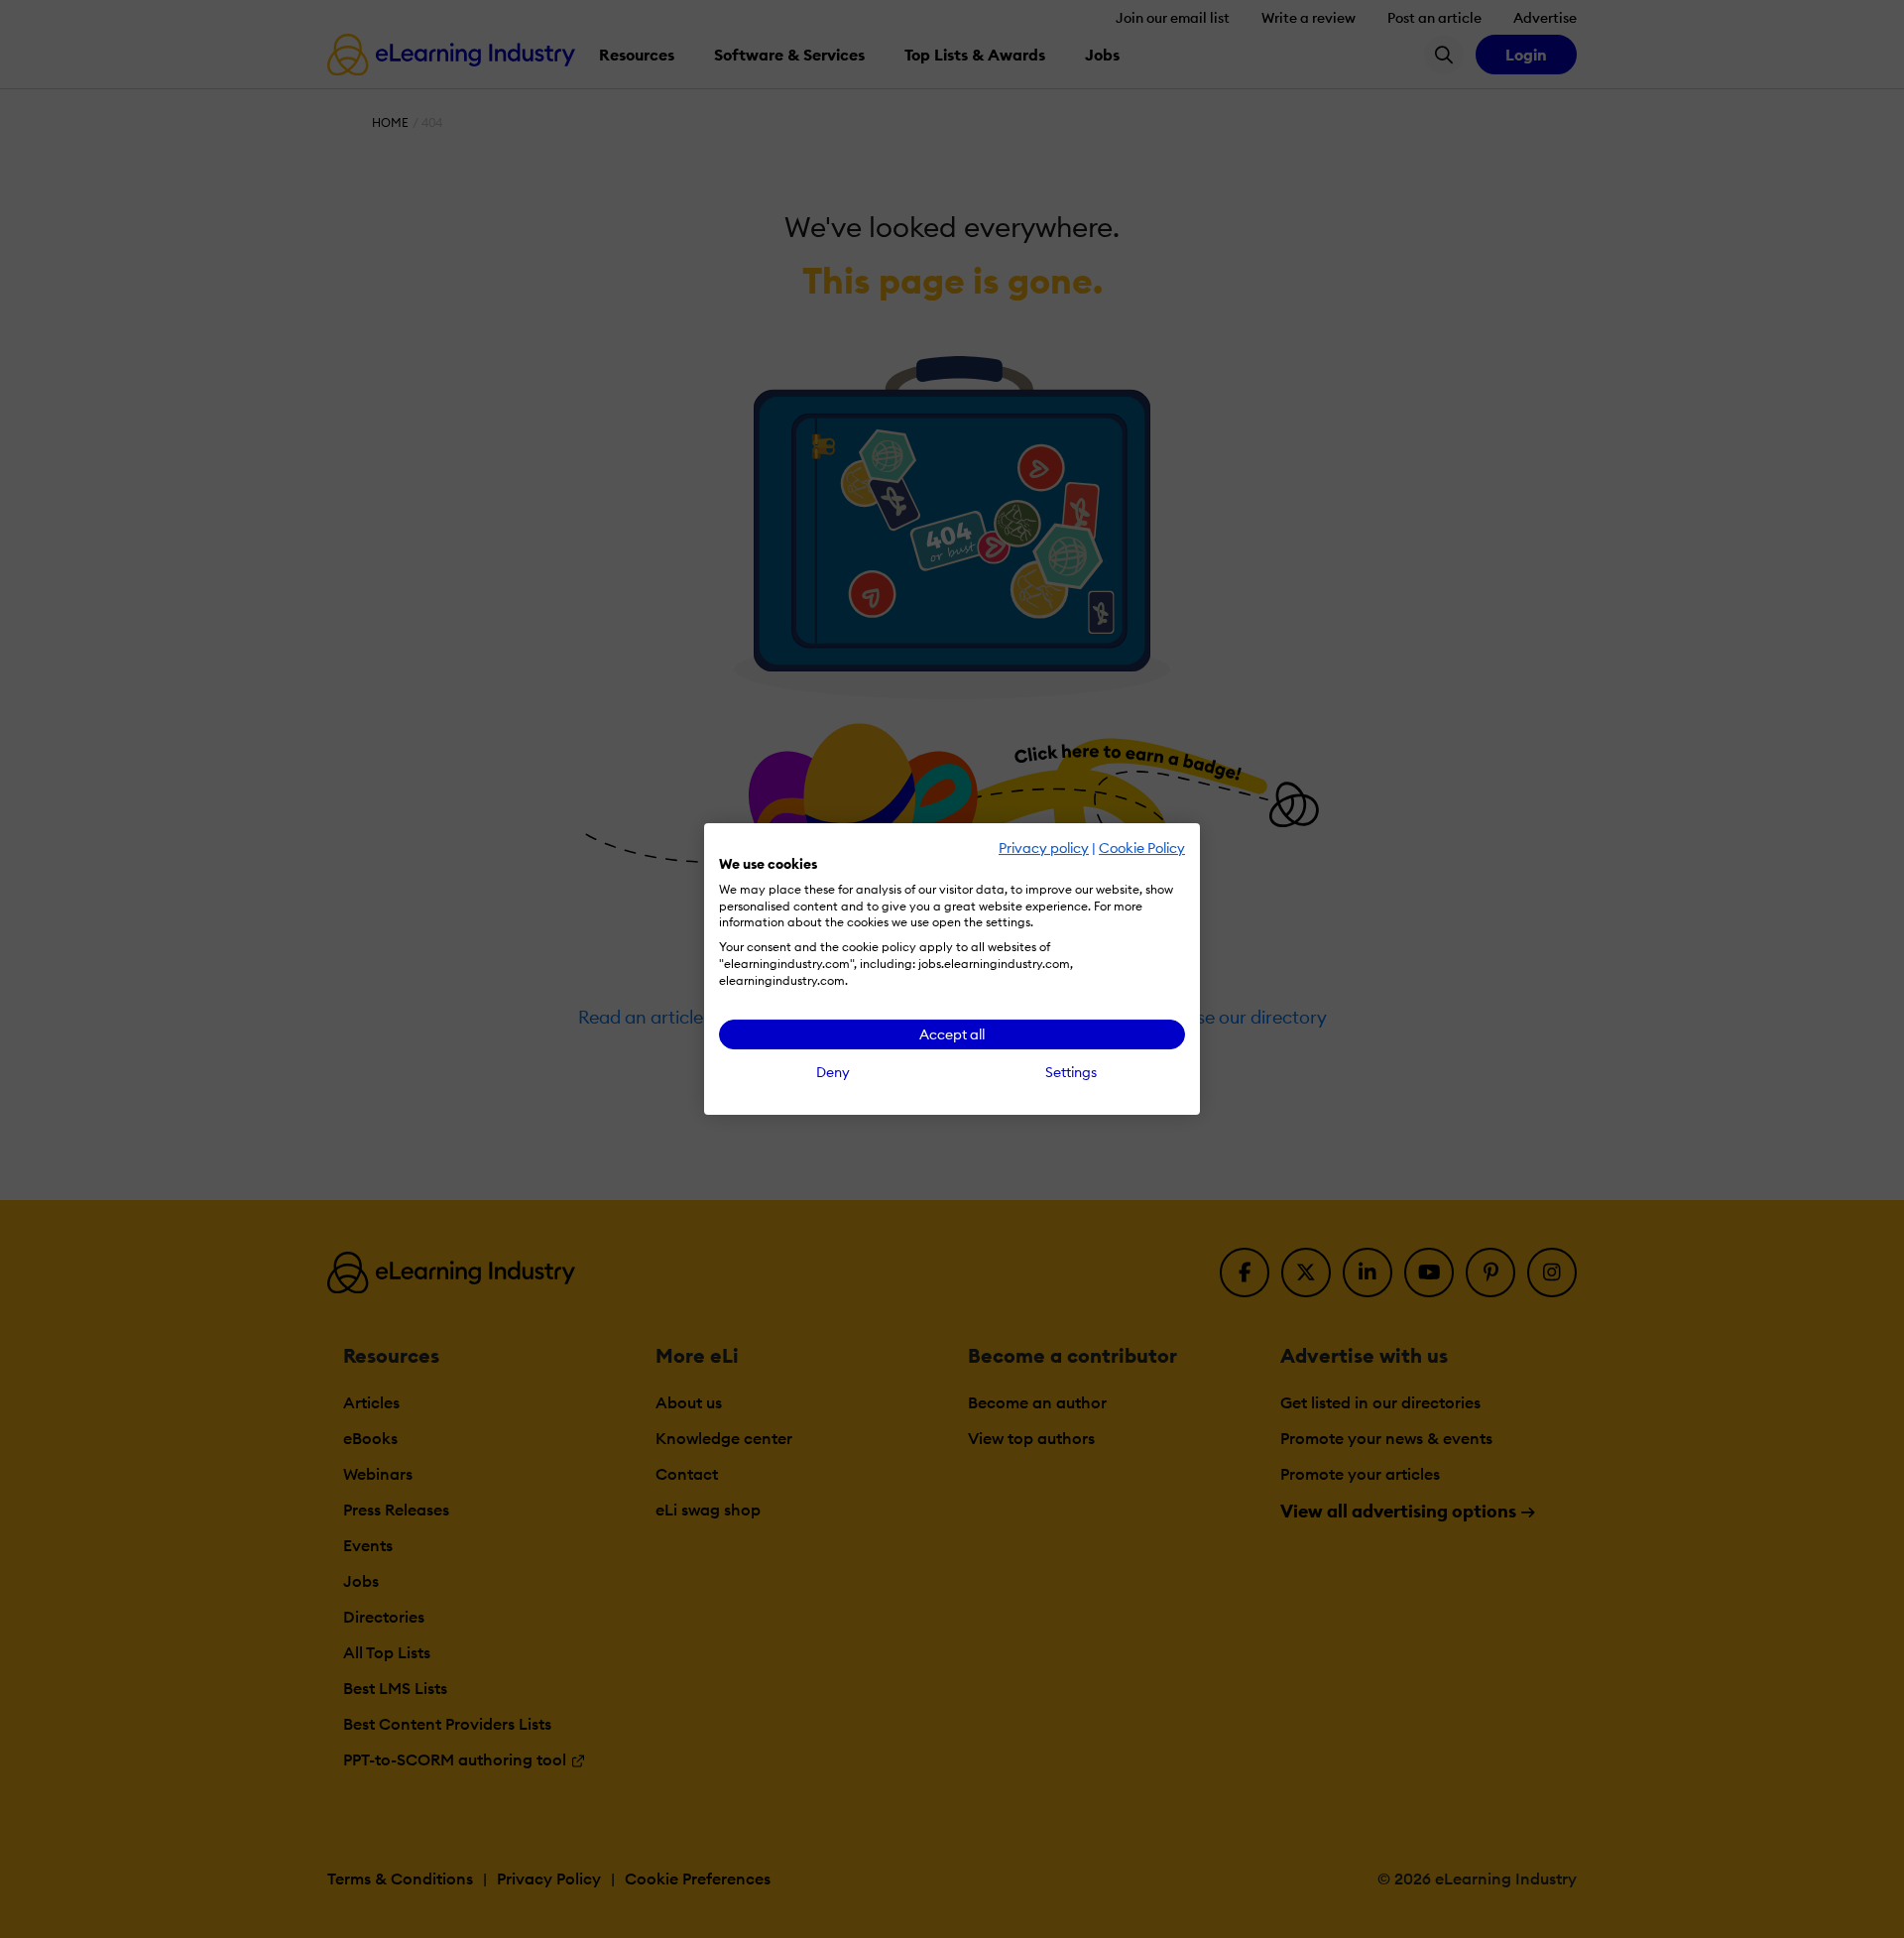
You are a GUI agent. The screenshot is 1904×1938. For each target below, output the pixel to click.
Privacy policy (1044, 848)
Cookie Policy (1142, 848)
